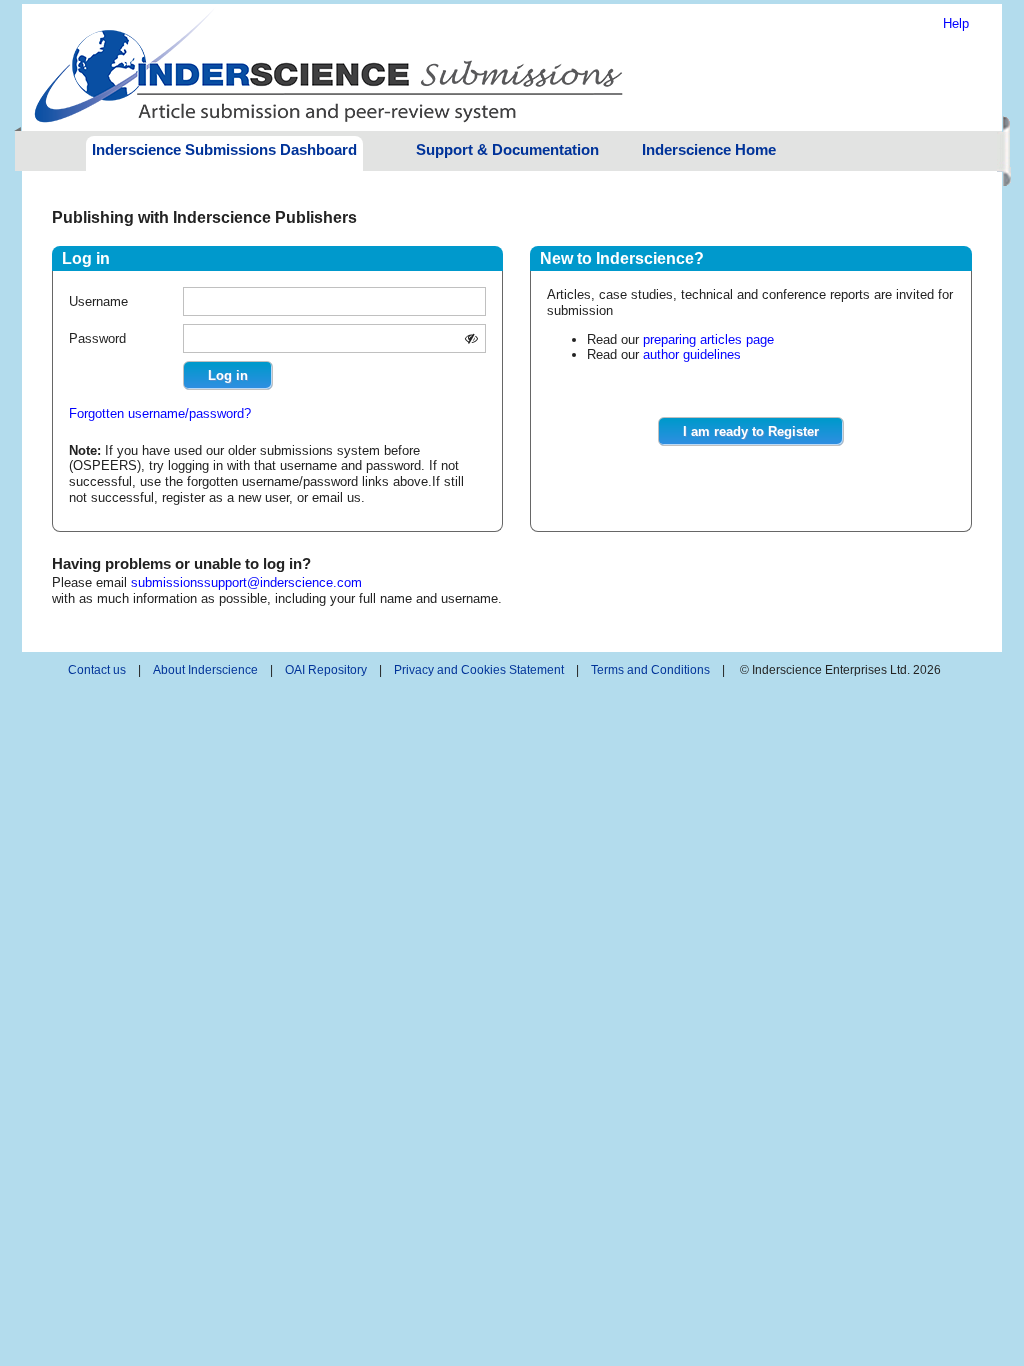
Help (956, 23)
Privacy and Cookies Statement (479, 670)
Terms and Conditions (650, 670)
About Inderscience (205, 670)
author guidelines (692, 354)
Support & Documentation (507, 149)
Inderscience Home (709, 149)
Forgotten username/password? (160, 413)
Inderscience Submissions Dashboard (224, 149)
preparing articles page (708, 339)
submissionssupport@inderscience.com (246, 582)
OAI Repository (326, 670)
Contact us (97, 670)
